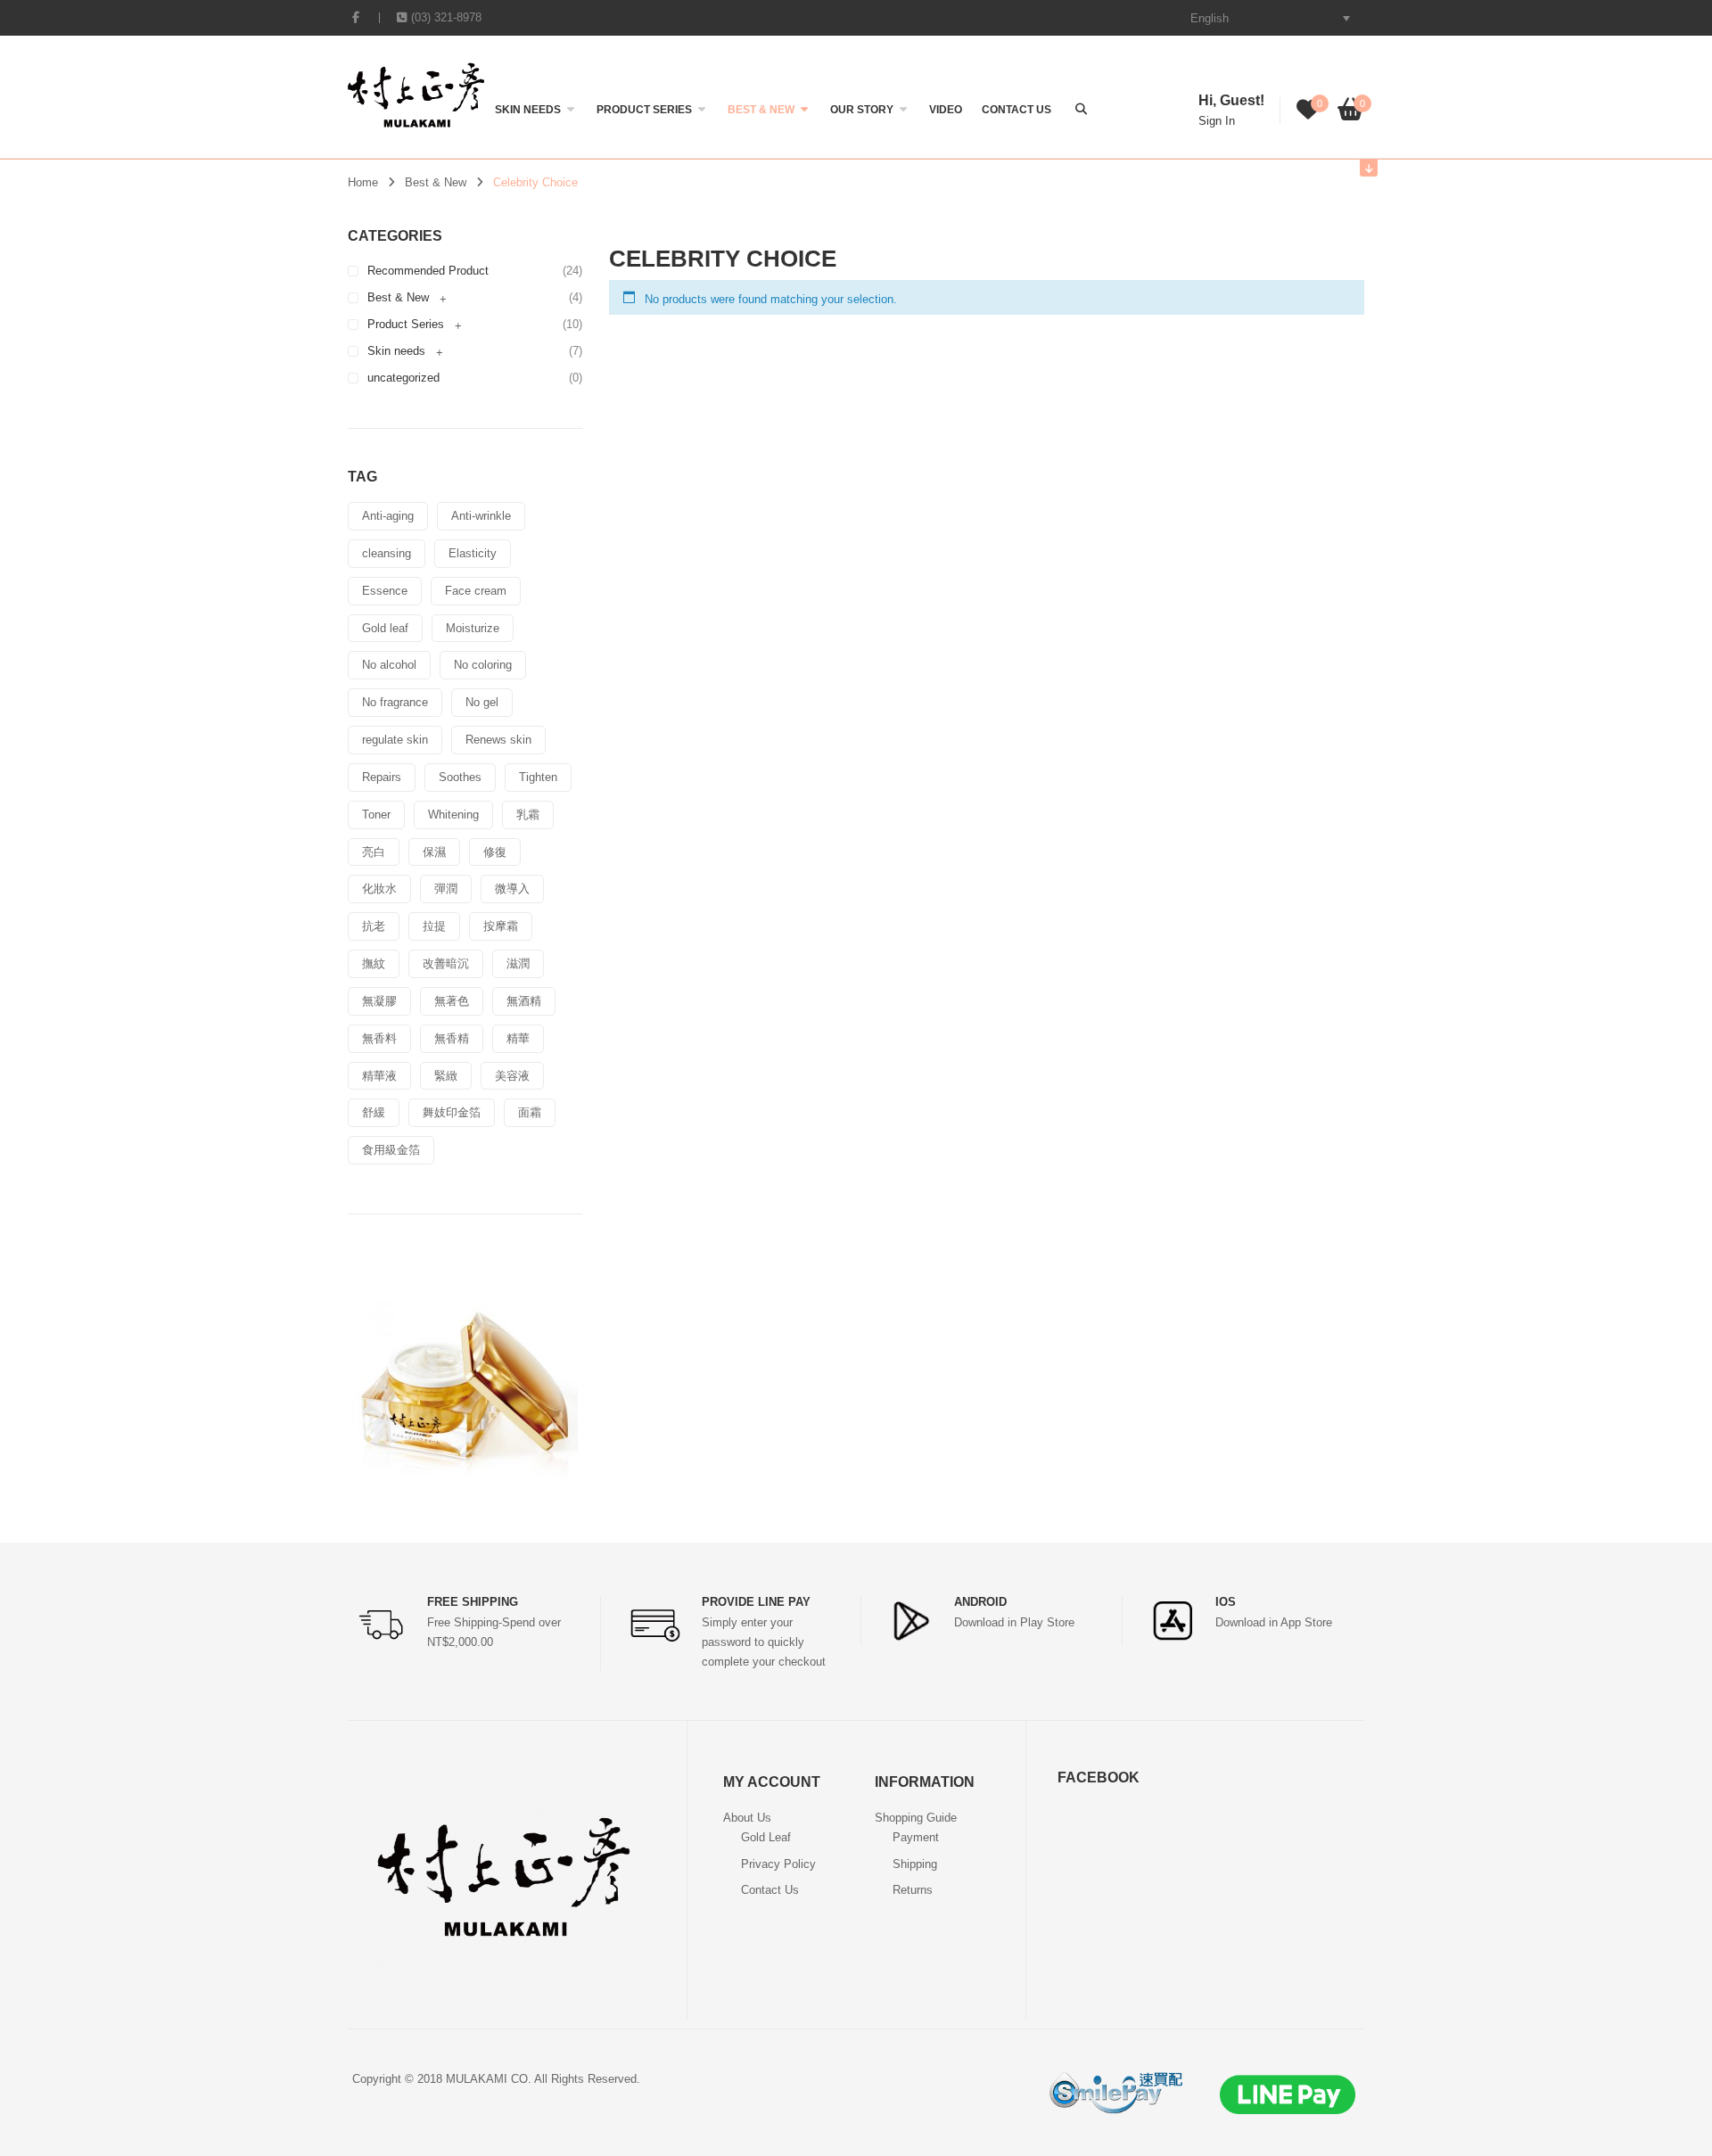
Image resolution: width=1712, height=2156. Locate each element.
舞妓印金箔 (452, 1112)
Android (980, 1602)
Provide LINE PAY (756, 1602)
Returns (913, 1890)
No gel (482, 702)
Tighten (538, 777)
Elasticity (473, 553)
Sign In (1217, 121)
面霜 (530, 1112)
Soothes (460, 777)
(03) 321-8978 (446, 17)
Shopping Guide (916, 1818)
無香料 (379, 1038)
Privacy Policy (778, 1864)
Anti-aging (388, 516)
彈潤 (446, 889)
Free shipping (473, 1602)
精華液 (379, 1076)
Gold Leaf (766, 1837)
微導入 (512, 889)
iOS (1226, 1602)
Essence (385, 591)
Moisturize (473, 628)
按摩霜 (501, 926)
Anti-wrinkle (481, 516)
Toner (376, 815)
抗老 (374, 926)
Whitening (453, 815)
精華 (518, 1038)
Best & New (761, 110)
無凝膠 (379, 1001)
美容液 (512, 1076)
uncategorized (403, 378)
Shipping (915, 1864)
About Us (747, 1818)
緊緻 (446, 1076)
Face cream (476, 591)
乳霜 (528, 815)
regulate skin (395, 740)
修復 (495, 852)
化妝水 (379, 889)
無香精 (452, 1038)
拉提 (434, 926)
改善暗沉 (446, 963)
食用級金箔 (391, 1150)
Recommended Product (428, 271)
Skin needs (528, 110)
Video (946, 110)
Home (363, 182)
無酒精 (524, 1001)
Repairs (382, 777)
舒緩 (374, 1112)
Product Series (644, 110)
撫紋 (374, 963)
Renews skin (498, 740)
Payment (916, 1837)
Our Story (862, 110)
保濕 (434, 852)
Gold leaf (385, 628)
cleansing (387, 553)
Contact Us (1017, 110)
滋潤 (518, 963)
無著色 (452, 1001)
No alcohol (389, 665)
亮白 (374, 852)
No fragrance (395, 702)
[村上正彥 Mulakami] (416, 94)
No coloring (483, 665)
